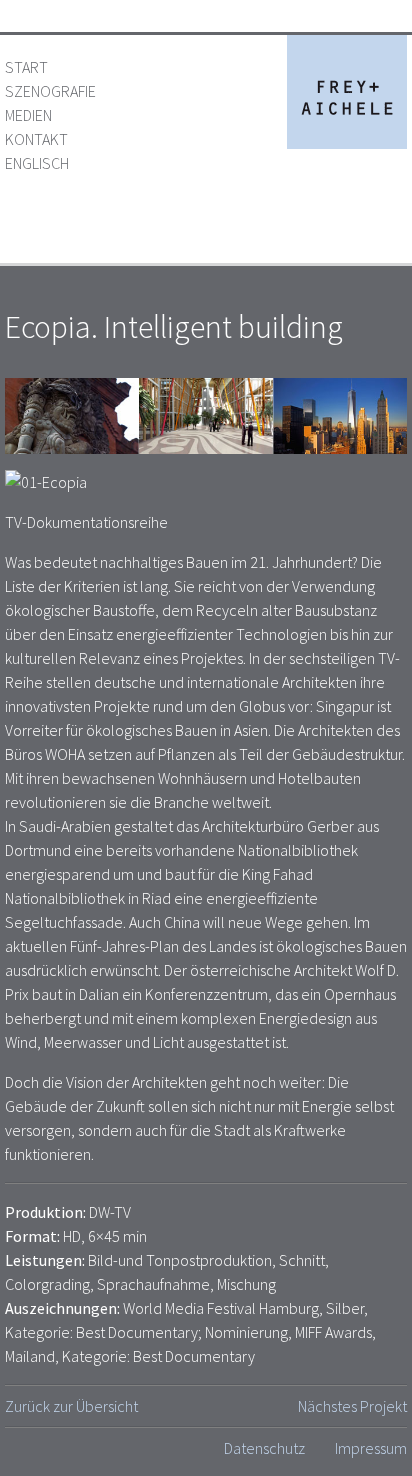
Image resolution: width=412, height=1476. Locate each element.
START (26, 67)
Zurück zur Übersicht (71, 1406)
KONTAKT (36, 139)
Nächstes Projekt (352, 1406)
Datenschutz (264, 1448)
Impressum (371, 1448)
